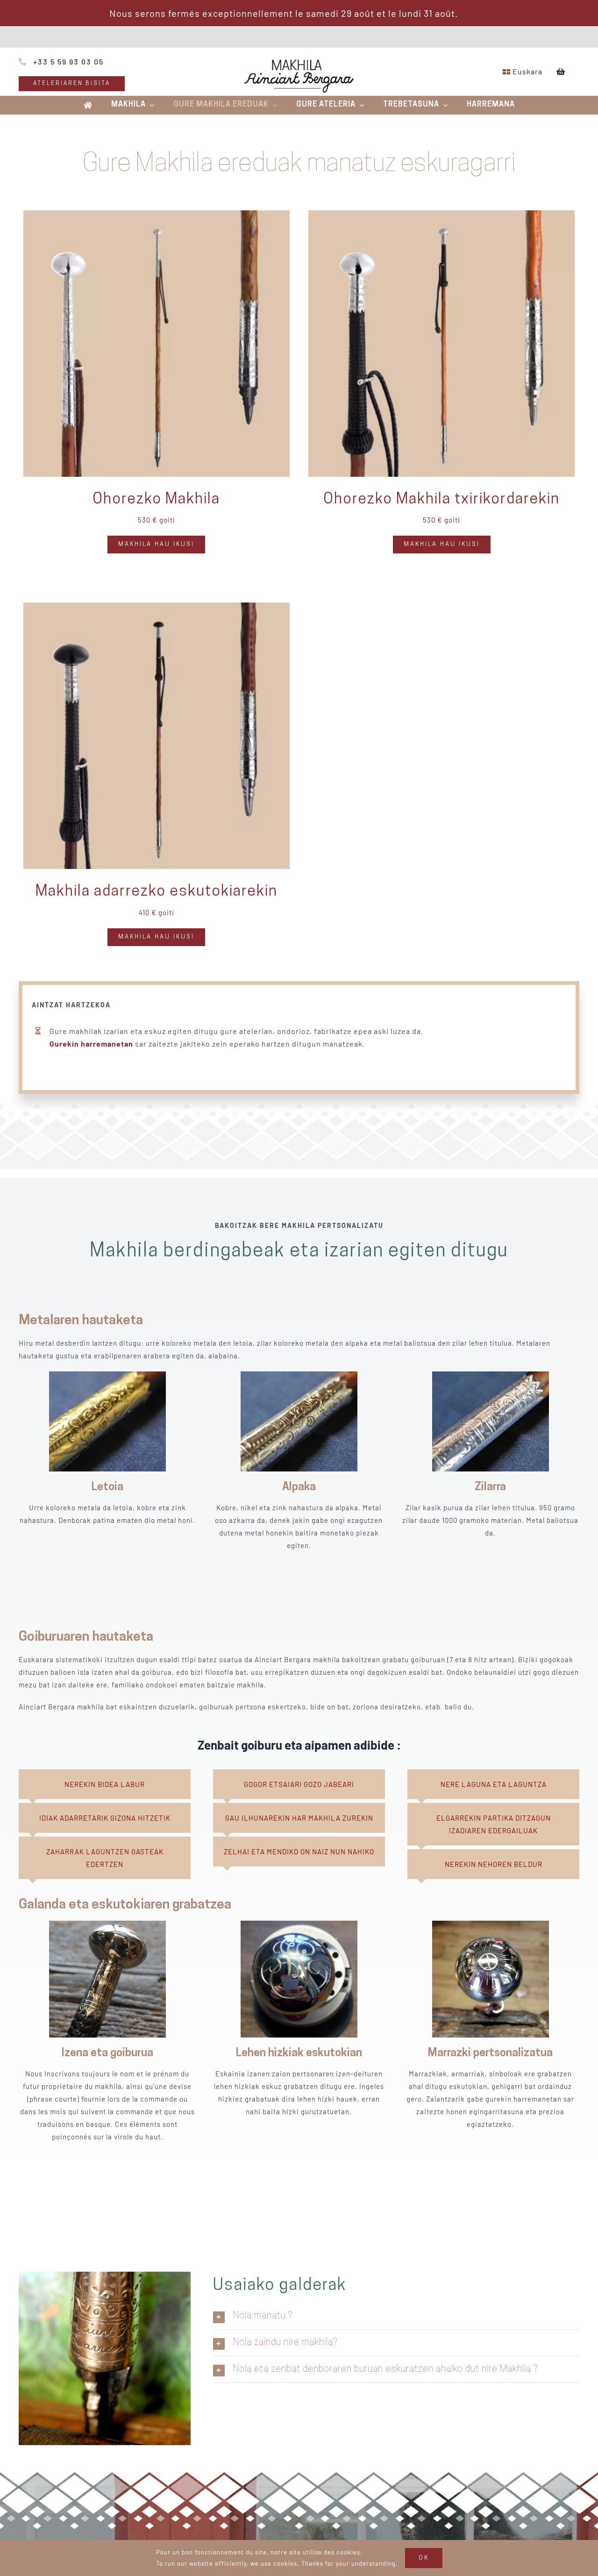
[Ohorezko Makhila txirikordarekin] (441, 216)
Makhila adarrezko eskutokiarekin (157, 892)
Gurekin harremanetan (91, 1044)
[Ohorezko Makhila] (157, 216)
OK (424, 2558)
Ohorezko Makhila (156, 500)
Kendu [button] (475, 13)
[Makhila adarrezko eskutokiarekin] (157, 609)
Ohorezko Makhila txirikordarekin (441, 500)
